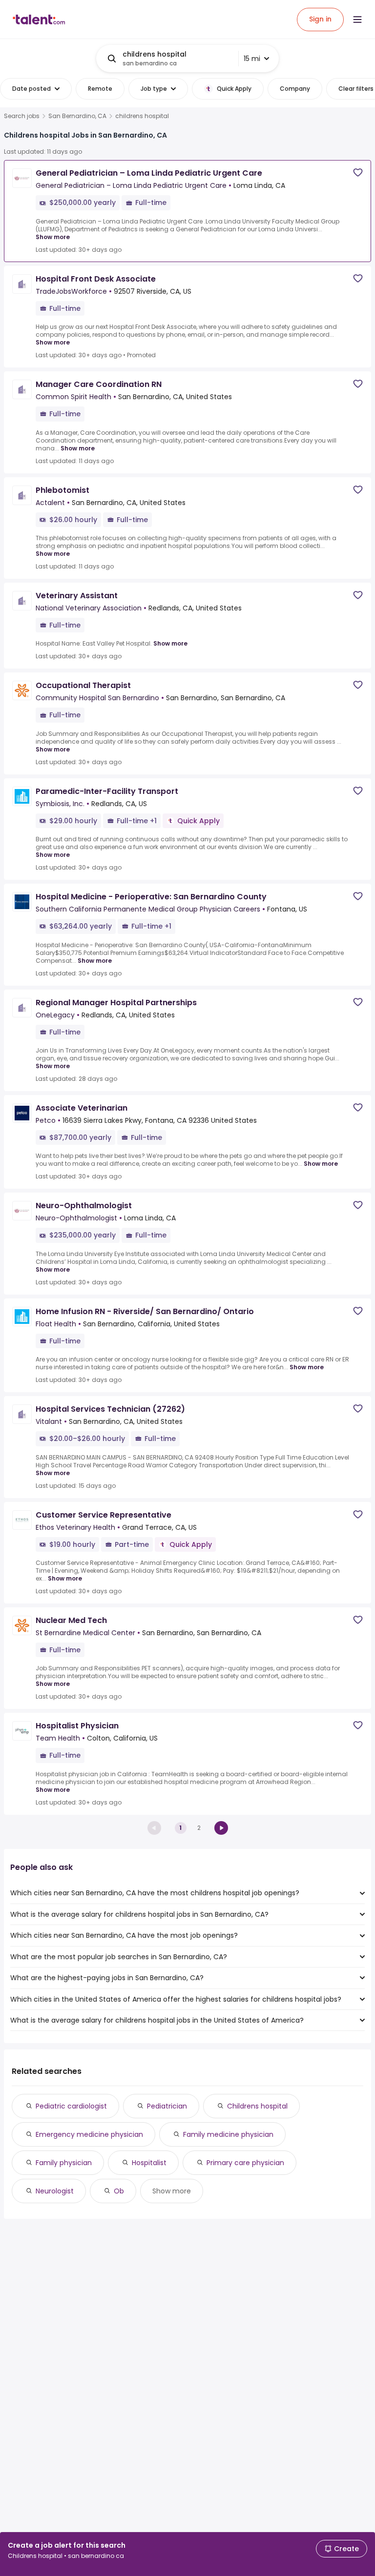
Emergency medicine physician (89, 2134)
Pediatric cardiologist (71, 2106)
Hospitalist (149, 2163)
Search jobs (22, 116)
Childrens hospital (257, 2106)
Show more (53, 237)
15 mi (252, 59)
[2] (221, 1828)
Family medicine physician (228, 2134)
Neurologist (55, 2191)
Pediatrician (167, 2106)
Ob (119, 2191)
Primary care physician (245, 2163)
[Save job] (358, 172)
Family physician (64, 2163)
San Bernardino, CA (77, 116)
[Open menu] (357, 20)
